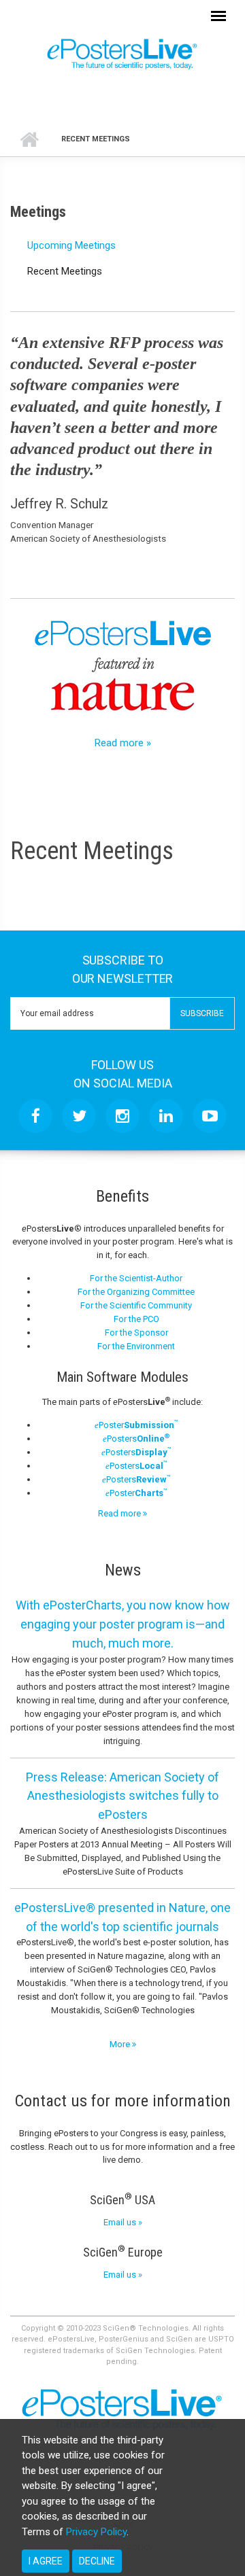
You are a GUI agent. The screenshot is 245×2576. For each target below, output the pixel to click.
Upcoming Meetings (71, 245)
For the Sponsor (136, 1333)
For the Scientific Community (136, 1305)
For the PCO (136, 1319)
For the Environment (136, 1346)
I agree (46, 2561)
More (121, 2044)
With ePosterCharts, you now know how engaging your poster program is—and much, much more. (123, 1624)
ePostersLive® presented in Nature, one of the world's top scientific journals (122, 1917)
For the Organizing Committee (136, 1292)
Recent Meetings (65, 271)
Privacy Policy (96, 2532)
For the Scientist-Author (136, 1278)
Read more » (123, 743)
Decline (97, 2561)
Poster (136, 1425)
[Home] (123, 53)
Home (29, 139)
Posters (136, 1439)
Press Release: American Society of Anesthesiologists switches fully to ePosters (122, 1796)
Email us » (123, 2222)
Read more (120, 1513)
